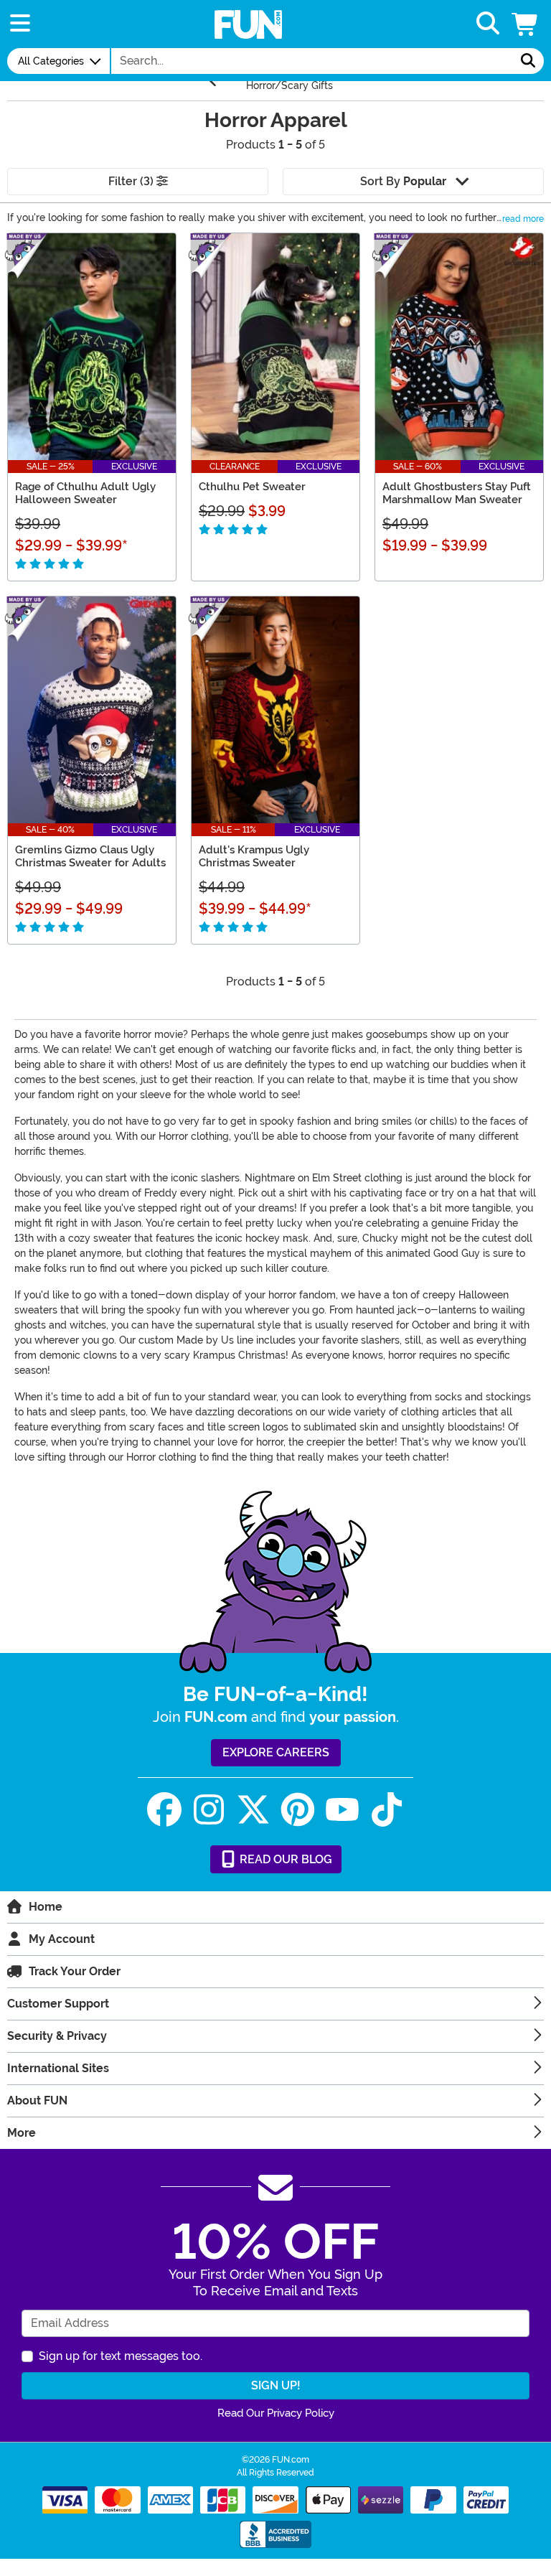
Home (46, 1907)
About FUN (37, 2100)
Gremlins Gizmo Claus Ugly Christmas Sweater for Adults (90, 856)
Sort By (403, 181)
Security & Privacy (57, 2036)
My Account (62, 1939)
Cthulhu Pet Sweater (252, 487)
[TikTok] (387, 1810)
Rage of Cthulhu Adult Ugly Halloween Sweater (85, 493)
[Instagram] (209, 1810)
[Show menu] (20, 24)
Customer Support (58, 2004)
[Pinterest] (298, 1810)
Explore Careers (276, 1752)
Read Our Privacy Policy (276, 2413)
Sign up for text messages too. (121, 2356)
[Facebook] (164, 1810)
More (22, 2133)
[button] (526, 24)
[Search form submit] (528, 61)
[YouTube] (342, 1810)
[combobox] (312, 61)
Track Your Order (75, 1971)
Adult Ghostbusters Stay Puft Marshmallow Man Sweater (457, 493)
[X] (253, 1810)
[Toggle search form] (488, 24)
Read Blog (284, 1859)
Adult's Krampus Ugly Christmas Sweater (254, 856)
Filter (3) (132, 181)
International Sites (58, 2068)
